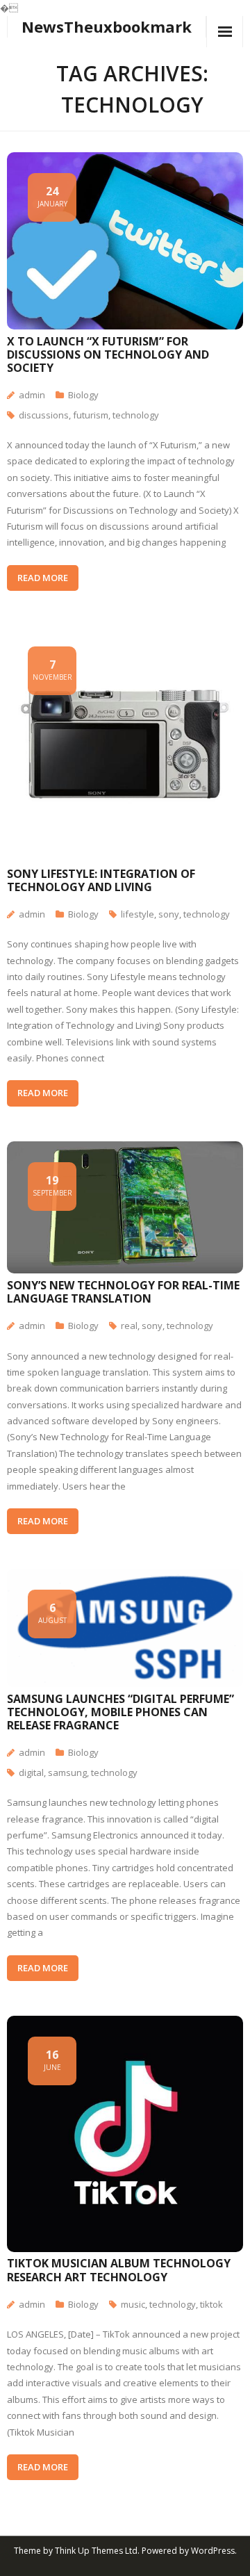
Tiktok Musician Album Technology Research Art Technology (119, 2270)
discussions (44, 415)
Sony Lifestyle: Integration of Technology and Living (101, 880)
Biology (83, 395)
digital (31, 1772)
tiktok (211, 2304)
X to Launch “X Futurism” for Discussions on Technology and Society (108, 354)
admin (32, 395)
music (133, 2304)
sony (169, 914)
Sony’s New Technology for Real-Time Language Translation (123, 1292)
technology (136, 415)
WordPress (213, 2551)
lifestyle (137, 914)
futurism (91, 415)
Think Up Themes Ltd (96, 2551)
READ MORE (43, 578)
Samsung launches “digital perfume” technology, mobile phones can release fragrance (120, 1712)
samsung (67, 1772)
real (129, 1326)
